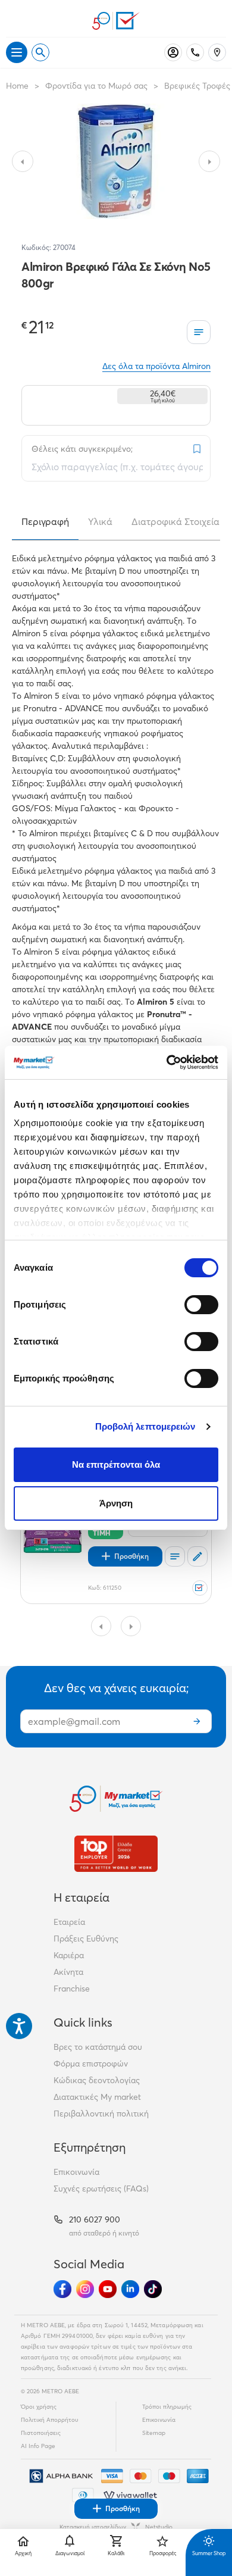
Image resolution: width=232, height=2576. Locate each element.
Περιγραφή (45, 521)
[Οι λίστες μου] (199, 332)
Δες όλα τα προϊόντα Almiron (156, 366)
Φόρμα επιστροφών (91, 2064)
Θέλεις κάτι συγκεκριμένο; (82, 449)
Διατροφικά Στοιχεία (175, 521)
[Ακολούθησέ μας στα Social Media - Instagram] (85, 2289)
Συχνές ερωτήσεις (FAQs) (101, 2189)
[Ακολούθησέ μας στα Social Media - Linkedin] (130, 2289)
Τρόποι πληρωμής (167, 2407)
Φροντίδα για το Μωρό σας (96, 86)
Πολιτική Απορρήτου (50, 2420)
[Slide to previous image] (23, 161)
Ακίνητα (68, 1972)
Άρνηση (116, 1503)
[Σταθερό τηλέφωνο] (195, 52)
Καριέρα (69, 1955)
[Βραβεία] (116, 1854)
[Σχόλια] (197, 1556)
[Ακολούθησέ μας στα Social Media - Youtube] (108, 2289)
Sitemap (154, 2433)
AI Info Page (38, 2446)
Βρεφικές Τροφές (197, 86)
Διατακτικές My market (97, 2097)
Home (17, 86)
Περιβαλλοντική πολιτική (101, 2114)
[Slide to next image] (209, 161)
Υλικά (100, 521)
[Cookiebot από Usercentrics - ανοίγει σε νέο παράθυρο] (167, 1062)
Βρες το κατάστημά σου (98, 2047)
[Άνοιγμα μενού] (17, 52)
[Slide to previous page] (101, 1626)
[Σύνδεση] (173, 52)
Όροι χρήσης (39, 2407)
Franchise (72, 1989)
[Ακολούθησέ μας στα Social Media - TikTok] (153, 2289)
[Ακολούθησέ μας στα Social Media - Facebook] (62, 2289)
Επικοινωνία (76, 2172)
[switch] (201, 1305)
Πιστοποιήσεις (41, 2433)
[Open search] (40, 52)
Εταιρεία (69, 1922)
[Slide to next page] (131, 1626)
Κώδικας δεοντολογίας (97, 2080)
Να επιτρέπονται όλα (116, 1464)
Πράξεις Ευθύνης (86, 1939)
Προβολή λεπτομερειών (145, 1426)
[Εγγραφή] (197, 1721)
